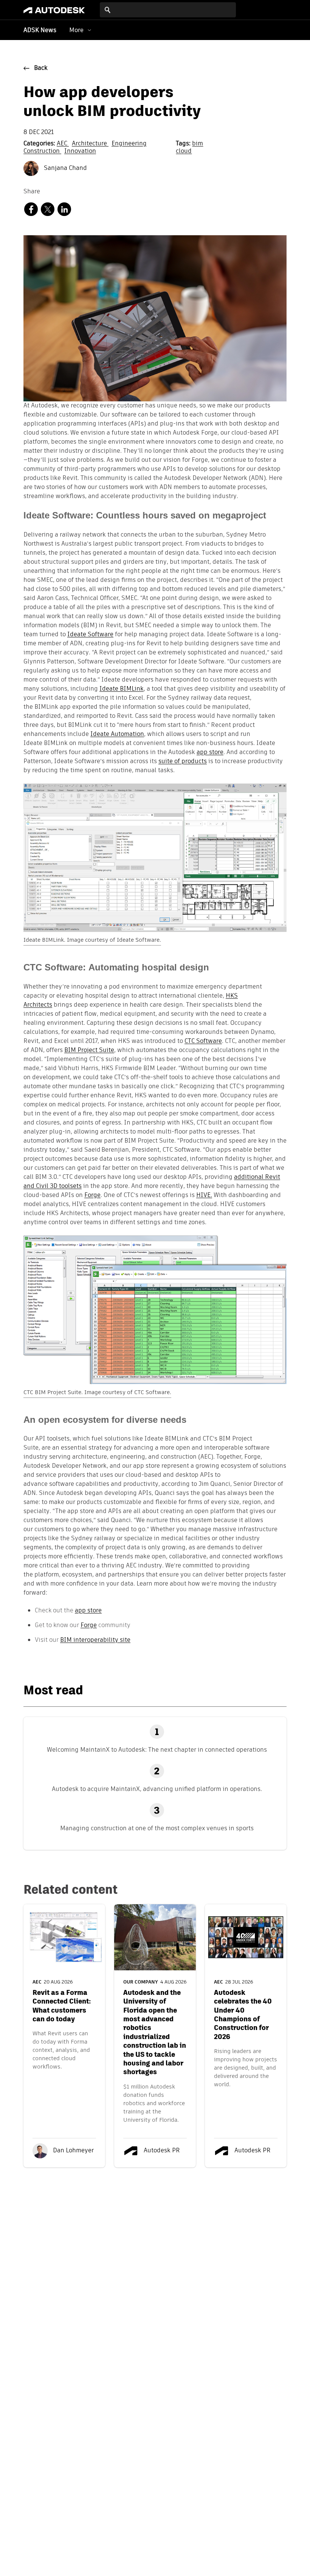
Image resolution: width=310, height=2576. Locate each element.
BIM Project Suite (89, 1050)
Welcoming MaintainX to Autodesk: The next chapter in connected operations (157, 1750)
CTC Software (203, 1041)
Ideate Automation (117, 734)
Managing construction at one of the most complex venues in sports (157, 1828)
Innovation (80, 151)
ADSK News (40, 31)
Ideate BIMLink (122, 689)
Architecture (90, 144)
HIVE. (204, 1195)
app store (210, 753)
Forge (92, 1195)
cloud (184, 151)
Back (41, 68)
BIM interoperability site (95, 1640)
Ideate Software (90, 635)
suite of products (183, 762)
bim (198, 144)
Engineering (129, 144)
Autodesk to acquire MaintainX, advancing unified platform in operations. (157, 1789)
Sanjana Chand (65, 168)
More (76, 30)
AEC (63, 144)
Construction (42, 151)
